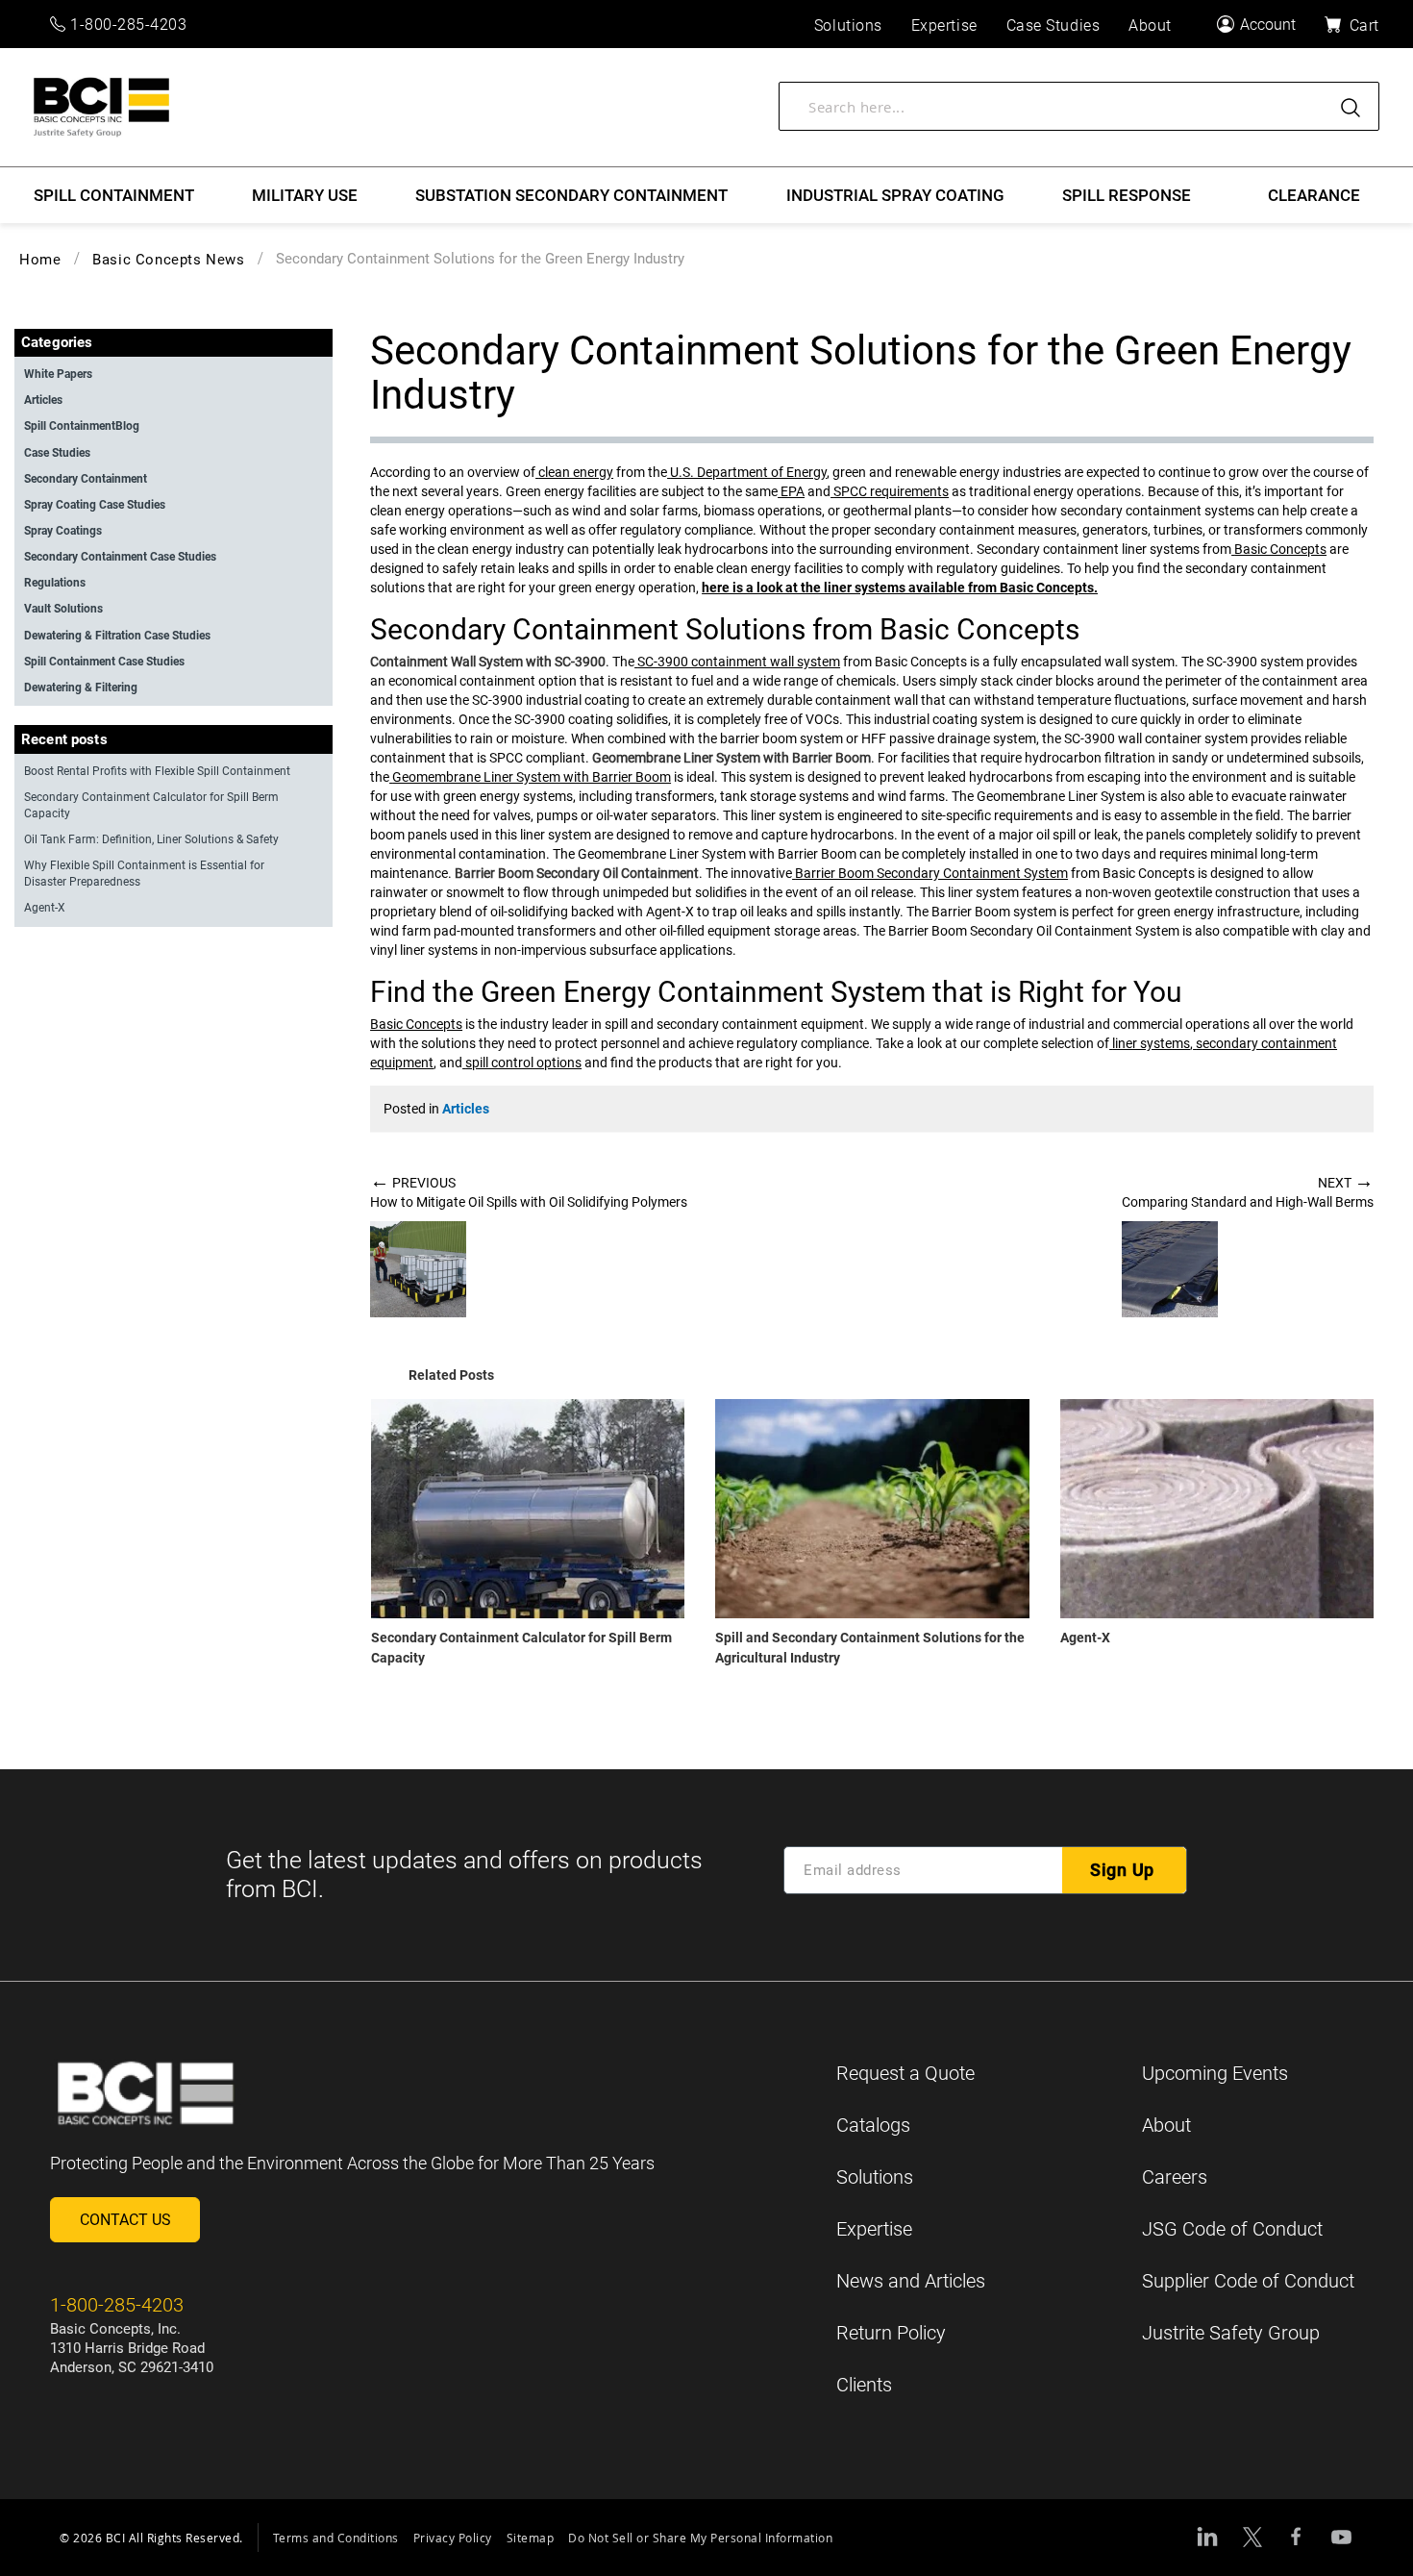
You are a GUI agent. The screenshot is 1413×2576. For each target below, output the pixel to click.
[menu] (706, 195)
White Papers (58, 374)
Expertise (874, 2229)
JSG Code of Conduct (1232, 2229)
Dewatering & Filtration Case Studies (117, 636)
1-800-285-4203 (129, 25)
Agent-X (1085, 1638)
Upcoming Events (1215, 2073)
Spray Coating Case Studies (95, 505)
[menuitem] (114, 195)
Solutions (875, 2177)
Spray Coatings (63, 531)
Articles (466, 1109)
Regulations (55, 583)
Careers (1175, 2177)
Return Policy (891, 2333)
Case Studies (57, 453)
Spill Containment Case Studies (104, 662)
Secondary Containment (86, 479)
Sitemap (531, 2538)
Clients (864, 2385)
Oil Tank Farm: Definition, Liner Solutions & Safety (151, 839)
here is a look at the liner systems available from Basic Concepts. (900, 588)
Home (40, 260)
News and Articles (911, 2281)
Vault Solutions (63, 609)
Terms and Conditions (336, 2538)
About (1166, 2125)
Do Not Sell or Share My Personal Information (700, 2538)
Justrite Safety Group (1231, 2333)
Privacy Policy (453, 2538)
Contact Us (125, 2220)
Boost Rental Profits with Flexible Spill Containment (157, 771)
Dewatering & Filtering (81, 688)
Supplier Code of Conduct (1248, 2281)
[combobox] (1079, 106)
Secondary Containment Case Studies (120, 557)
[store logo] (101, 107)
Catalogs (873, 2125)
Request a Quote (905, 2073)
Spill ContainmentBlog (82, 426)
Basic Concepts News (168, 260)
